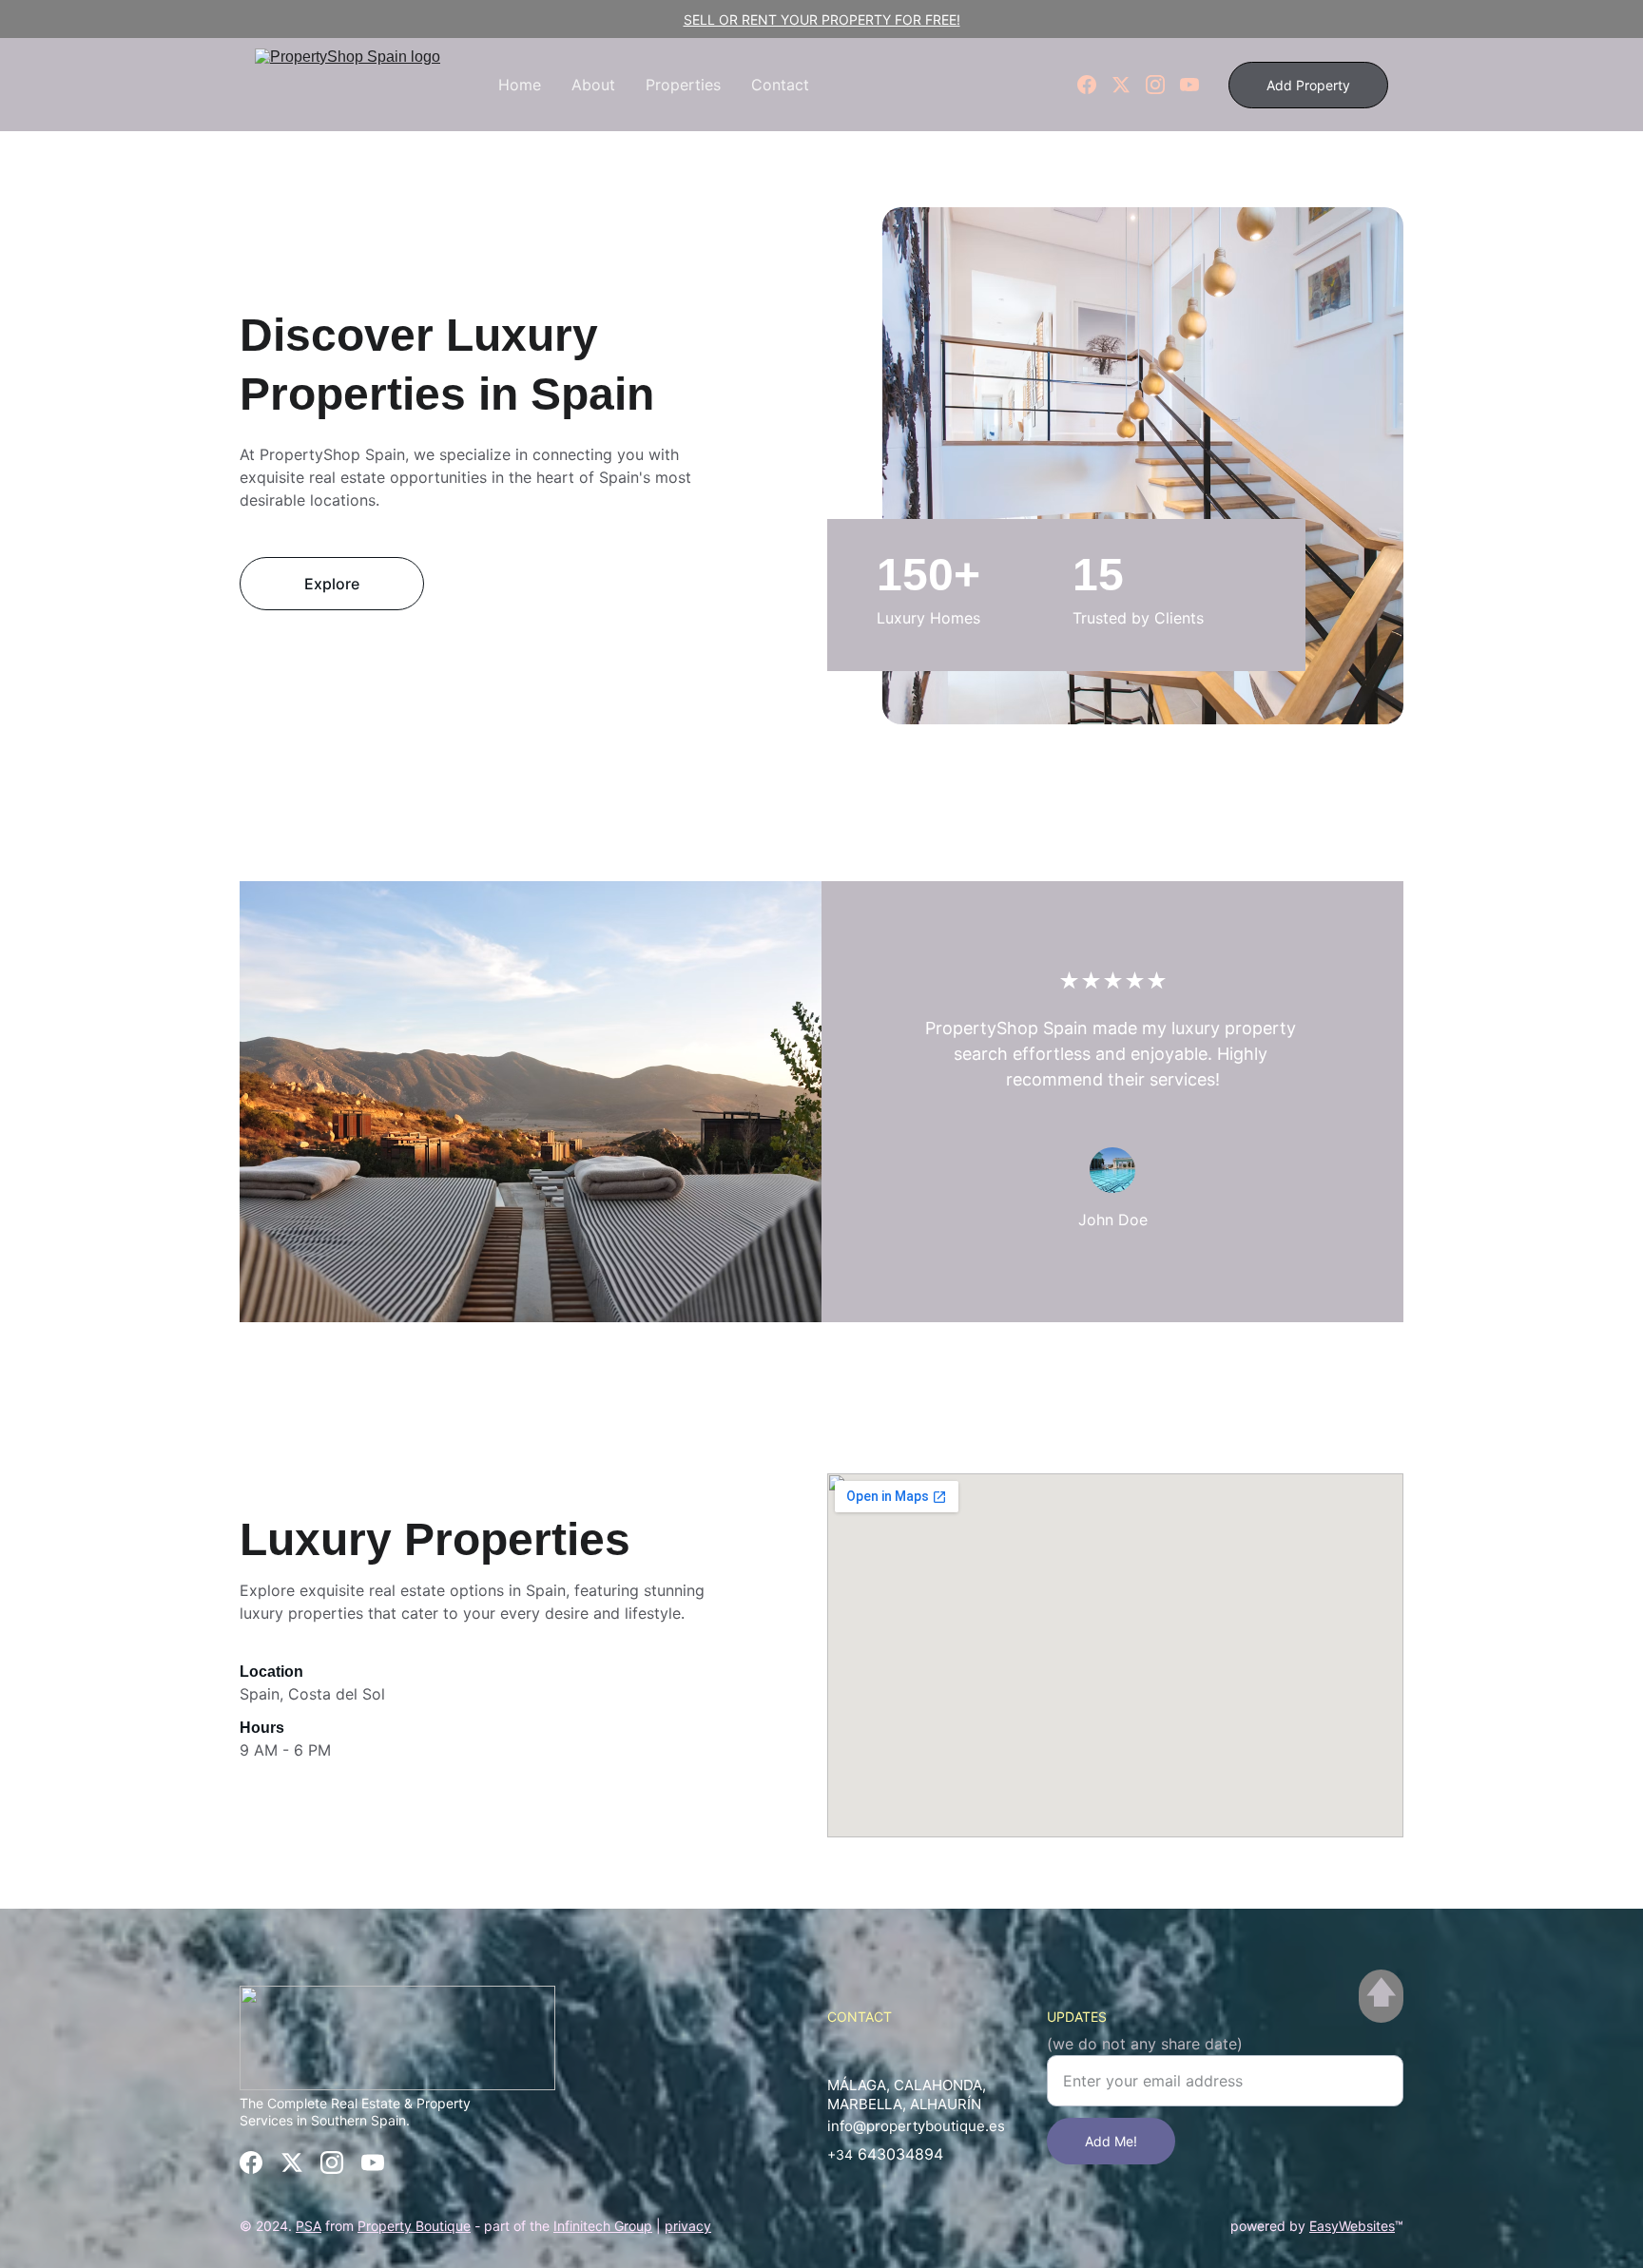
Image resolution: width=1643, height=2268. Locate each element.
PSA (309, 2226)
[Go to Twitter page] (1129, 85)
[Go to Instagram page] (1163, 85)
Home (520, 85)
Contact (780, 85)
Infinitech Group (603, 2226)
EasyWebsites (1352, 2226)
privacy (688, 2226)
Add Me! (1111, 2141)
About (593, 85)
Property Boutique (414, 2226)
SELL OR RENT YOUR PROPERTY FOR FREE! (822, 19)
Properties (683, 85)
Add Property (1308, 85)
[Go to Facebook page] (1094, 85)
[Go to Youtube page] (1189, 85)
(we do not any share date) (1145, 2044)
